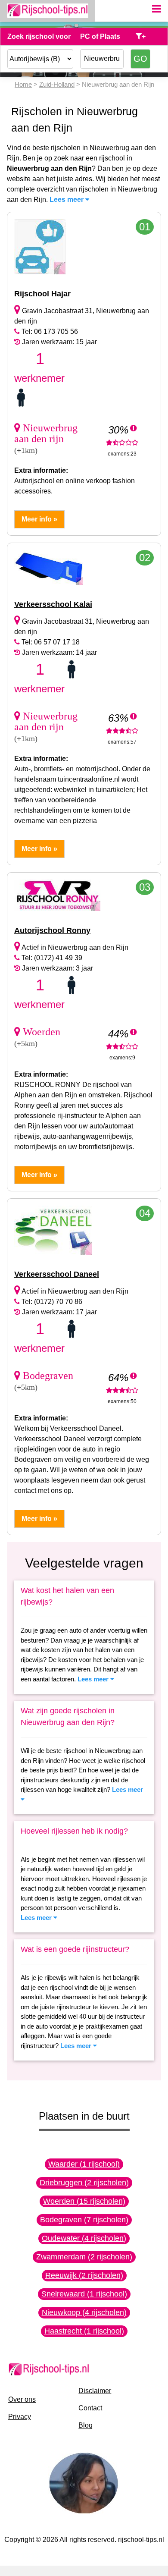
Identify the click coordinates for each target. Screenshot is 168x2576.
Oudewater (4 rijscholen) (84, 2238)
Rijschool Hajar (42, 294)
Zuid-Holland (57, 84)
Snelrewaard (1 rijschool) (84, 2294)
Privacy (20, 2417)
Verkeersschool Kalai (53, 604)
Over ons (22, 2399)
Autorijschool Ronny (52, 930)
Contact (90, 2408)
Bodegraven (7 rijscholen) (84, 2220)
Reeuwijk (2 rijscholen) (84, 2275)
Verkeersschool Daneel (57, 1274)
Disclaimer (95, 2391)
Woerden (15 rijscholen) (84, 2201)
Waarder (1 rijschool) (84, 2164)
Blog (86, 2425)
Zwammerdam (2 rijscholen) (84, 2257)
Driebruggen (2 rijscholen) (84, 2183)
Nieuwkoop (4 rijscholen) (84, 2312)
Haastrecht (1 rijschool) (84, 2331)
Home (23, 84)
